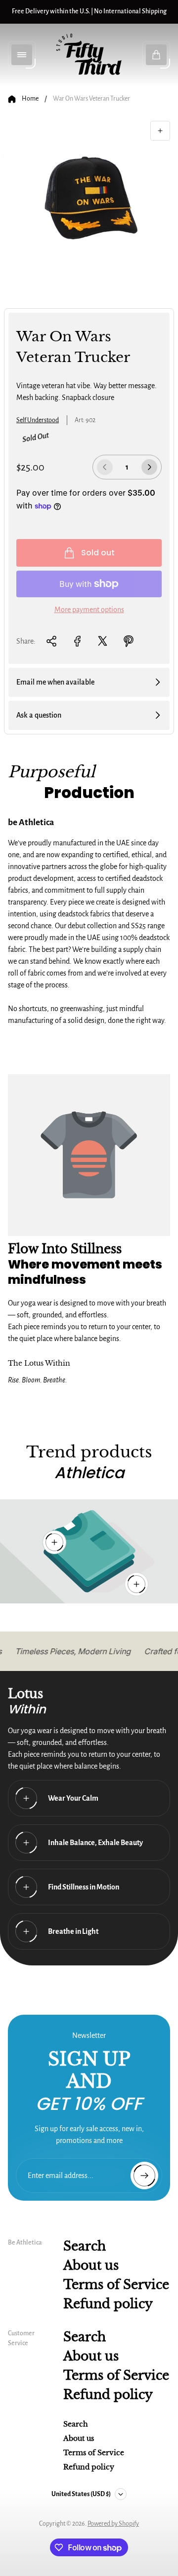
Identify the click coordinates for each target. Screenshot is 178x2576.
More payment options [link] (89, 610)
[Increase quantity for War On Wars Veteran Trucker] (149, 467)
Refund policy (108, 2304)
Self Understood (38, 420)
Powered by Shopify (113, 2524)
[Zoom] (160, 131)
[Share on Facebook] (77, 641)
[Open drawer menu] (22, 55)
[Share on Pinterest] (129, 641)
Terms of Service (116, 2285)
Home (30, 99)
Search (85, 2246)
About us (91, 2266)
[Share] (51, 641)
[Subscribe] (144, 2176)
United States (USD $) (81, 2494)
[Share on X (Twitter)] (103, 641)
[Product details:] (136, 1584)
